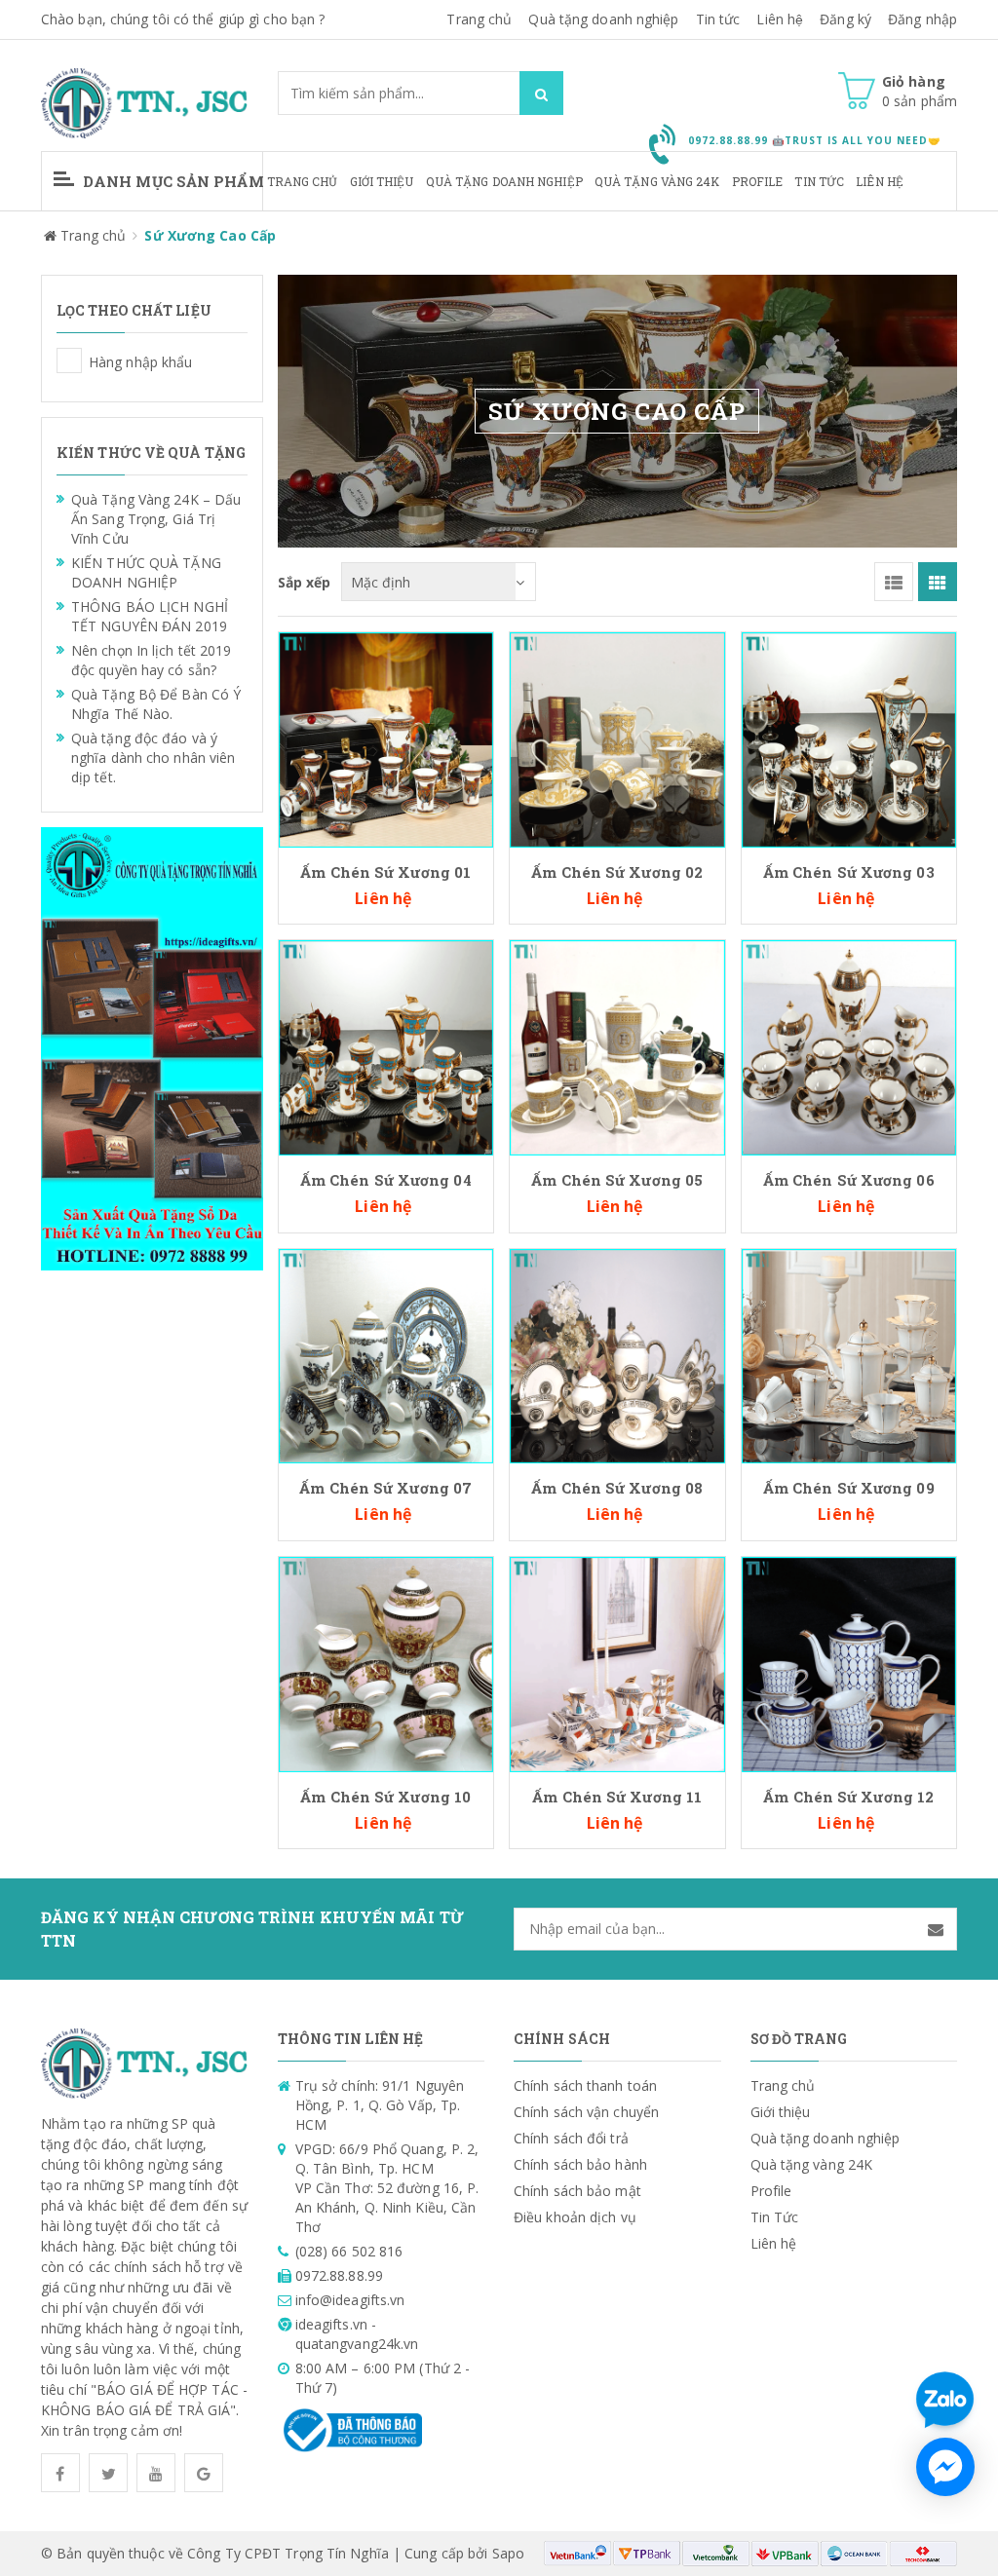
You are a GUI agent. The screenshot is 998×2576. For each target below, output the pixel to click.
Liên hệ (780, 19)
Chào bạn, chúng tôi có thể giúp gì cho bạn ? (183, 19)
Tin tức (718, 19)
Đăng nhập (922, 19)
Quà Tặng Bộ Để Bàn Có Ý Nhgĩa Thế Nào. (156, 704)
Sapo (508, 2553)
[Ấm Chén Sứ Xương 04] (386, 1046)
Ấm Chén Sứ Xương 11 (617, 1797)
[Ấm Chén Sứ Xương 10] (386, 1663)
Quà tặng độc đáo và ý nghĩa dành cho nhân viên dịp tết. (153, 758)
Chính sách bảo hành (580, 2164)
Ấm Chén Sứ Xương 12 (848, 1797)
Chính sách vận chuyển (586, 2112)
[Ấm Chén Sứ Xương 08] (617, 1355)
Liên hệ (880, 181)
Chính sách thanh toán (585, 2085)
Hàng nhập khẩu (69, 360)
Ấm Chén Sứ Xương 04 (386, 1180)
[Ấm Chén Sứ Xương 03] (849, 738)
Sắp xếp (305, 582)
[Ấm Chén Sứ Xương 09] (849, 1355)
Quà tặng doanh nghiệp (603, 19)
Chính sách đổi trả (571, 2138)
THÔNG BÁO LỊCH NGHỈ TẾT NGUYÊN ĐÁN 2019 (150, 616)
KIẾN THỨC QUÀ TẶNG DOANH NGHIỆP (146, 572)
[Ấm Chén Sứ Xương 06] (849, 1046)
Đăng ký (845, 19)
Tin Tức (819, 181)
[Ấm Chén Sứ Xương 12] (849, 1663)
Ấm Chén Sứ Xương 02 (617, 872)
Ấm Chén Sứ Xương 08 (617, 1488)
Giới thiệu (382, 181)
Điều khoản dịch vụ (575, 2217)
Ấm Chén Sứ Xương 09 (849, 1488)
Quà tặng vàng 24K (657, 181)
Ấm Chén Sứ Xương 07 (385, 1488)
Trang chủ (303, 181)
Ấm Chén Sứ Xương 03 (849, 872)
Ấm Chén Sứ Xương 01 (385, 872)
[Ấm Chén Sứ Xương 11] (617, 1663)
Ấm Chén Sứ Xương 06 (849, 1180)
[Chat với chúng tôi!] (945, 2467)
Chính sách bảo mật (577, 2191)
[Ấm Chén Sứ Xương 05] (617, 1046)
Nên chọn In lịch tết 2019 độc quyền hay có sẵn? (152, 660)
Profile (758, 181)
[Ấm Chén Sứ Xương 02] (617, 738)
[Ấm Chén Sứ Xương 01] (386, 738)
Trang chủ (479, 19)
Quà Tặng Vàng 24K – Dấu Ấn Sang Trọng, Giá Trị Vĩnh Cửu (156, 519)
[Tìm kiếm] (541, 93)
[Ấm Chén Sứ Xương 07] (386, 1355)
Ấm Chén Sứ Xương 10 (385, 1797)
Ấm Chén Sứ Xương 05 (617, 1180)
